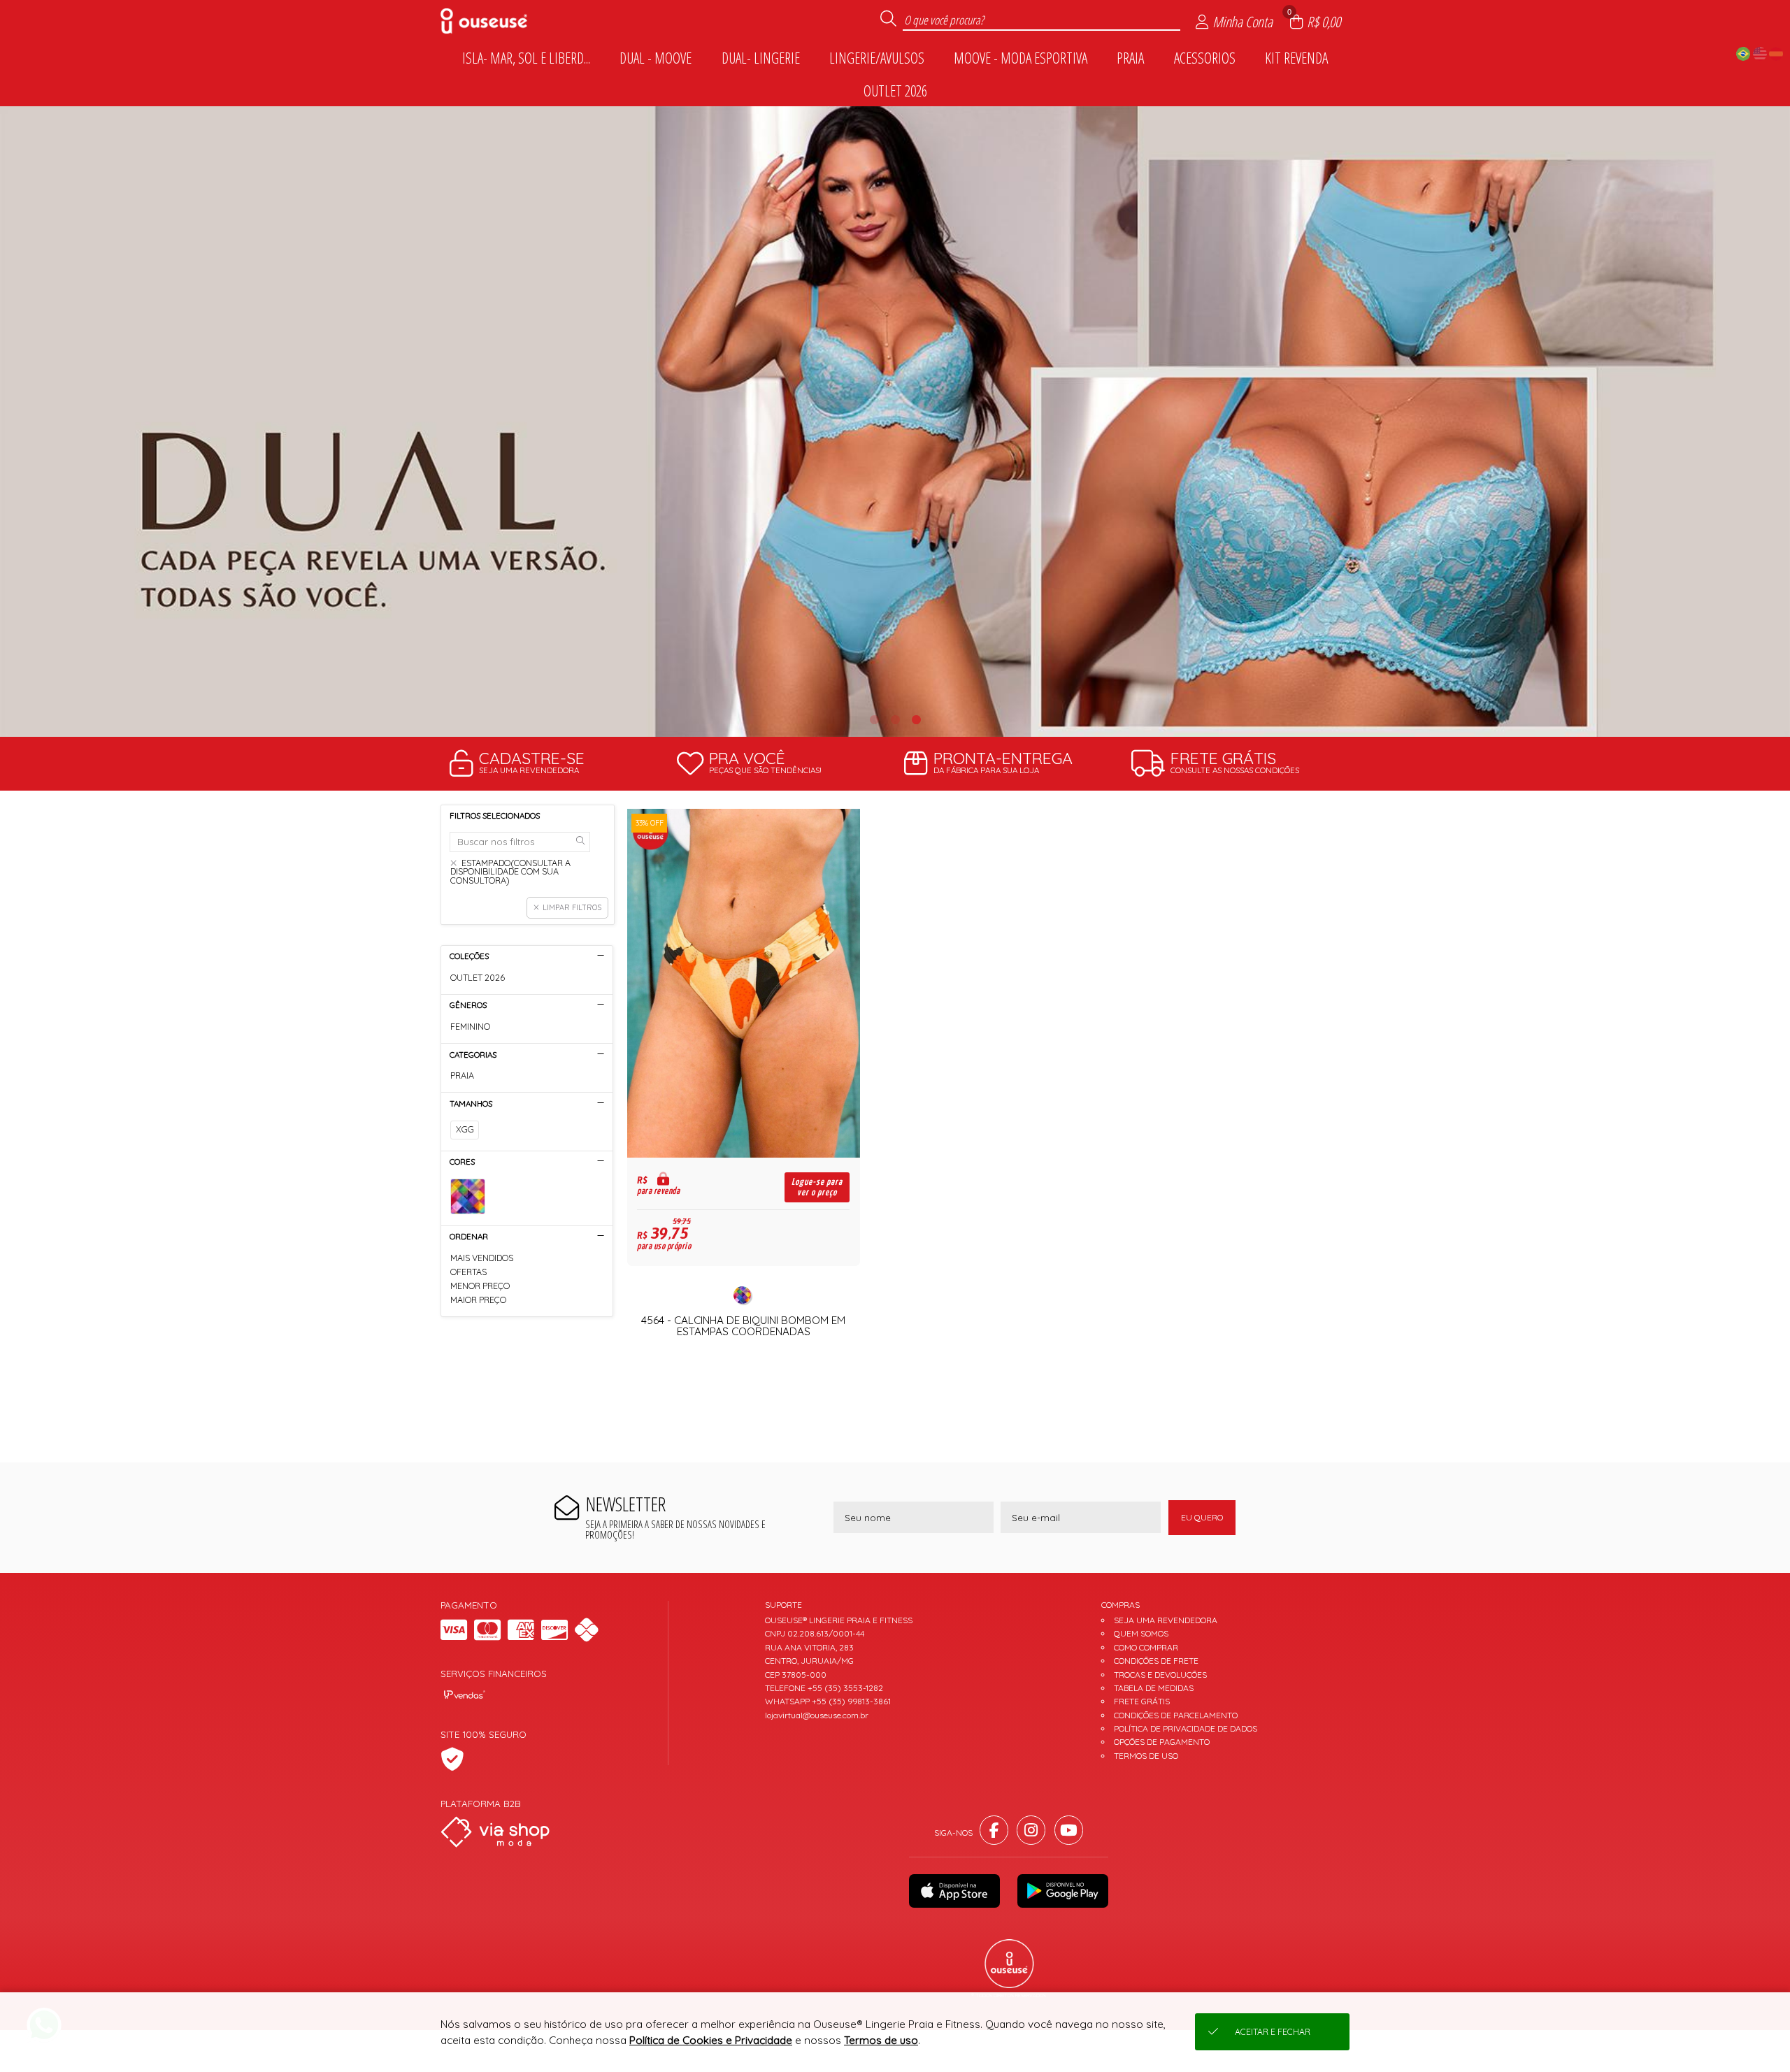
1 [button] (874, 719)
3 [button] (916, 719)
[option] (895, 421)
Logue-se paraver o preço (817, 1187)
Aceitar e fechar (1273, 2032)
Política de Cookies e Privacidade (711, 2040)
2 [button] (895, 719)
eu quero (1202, 1517)
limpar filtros (572, 907)
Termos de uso (881, 2040)
